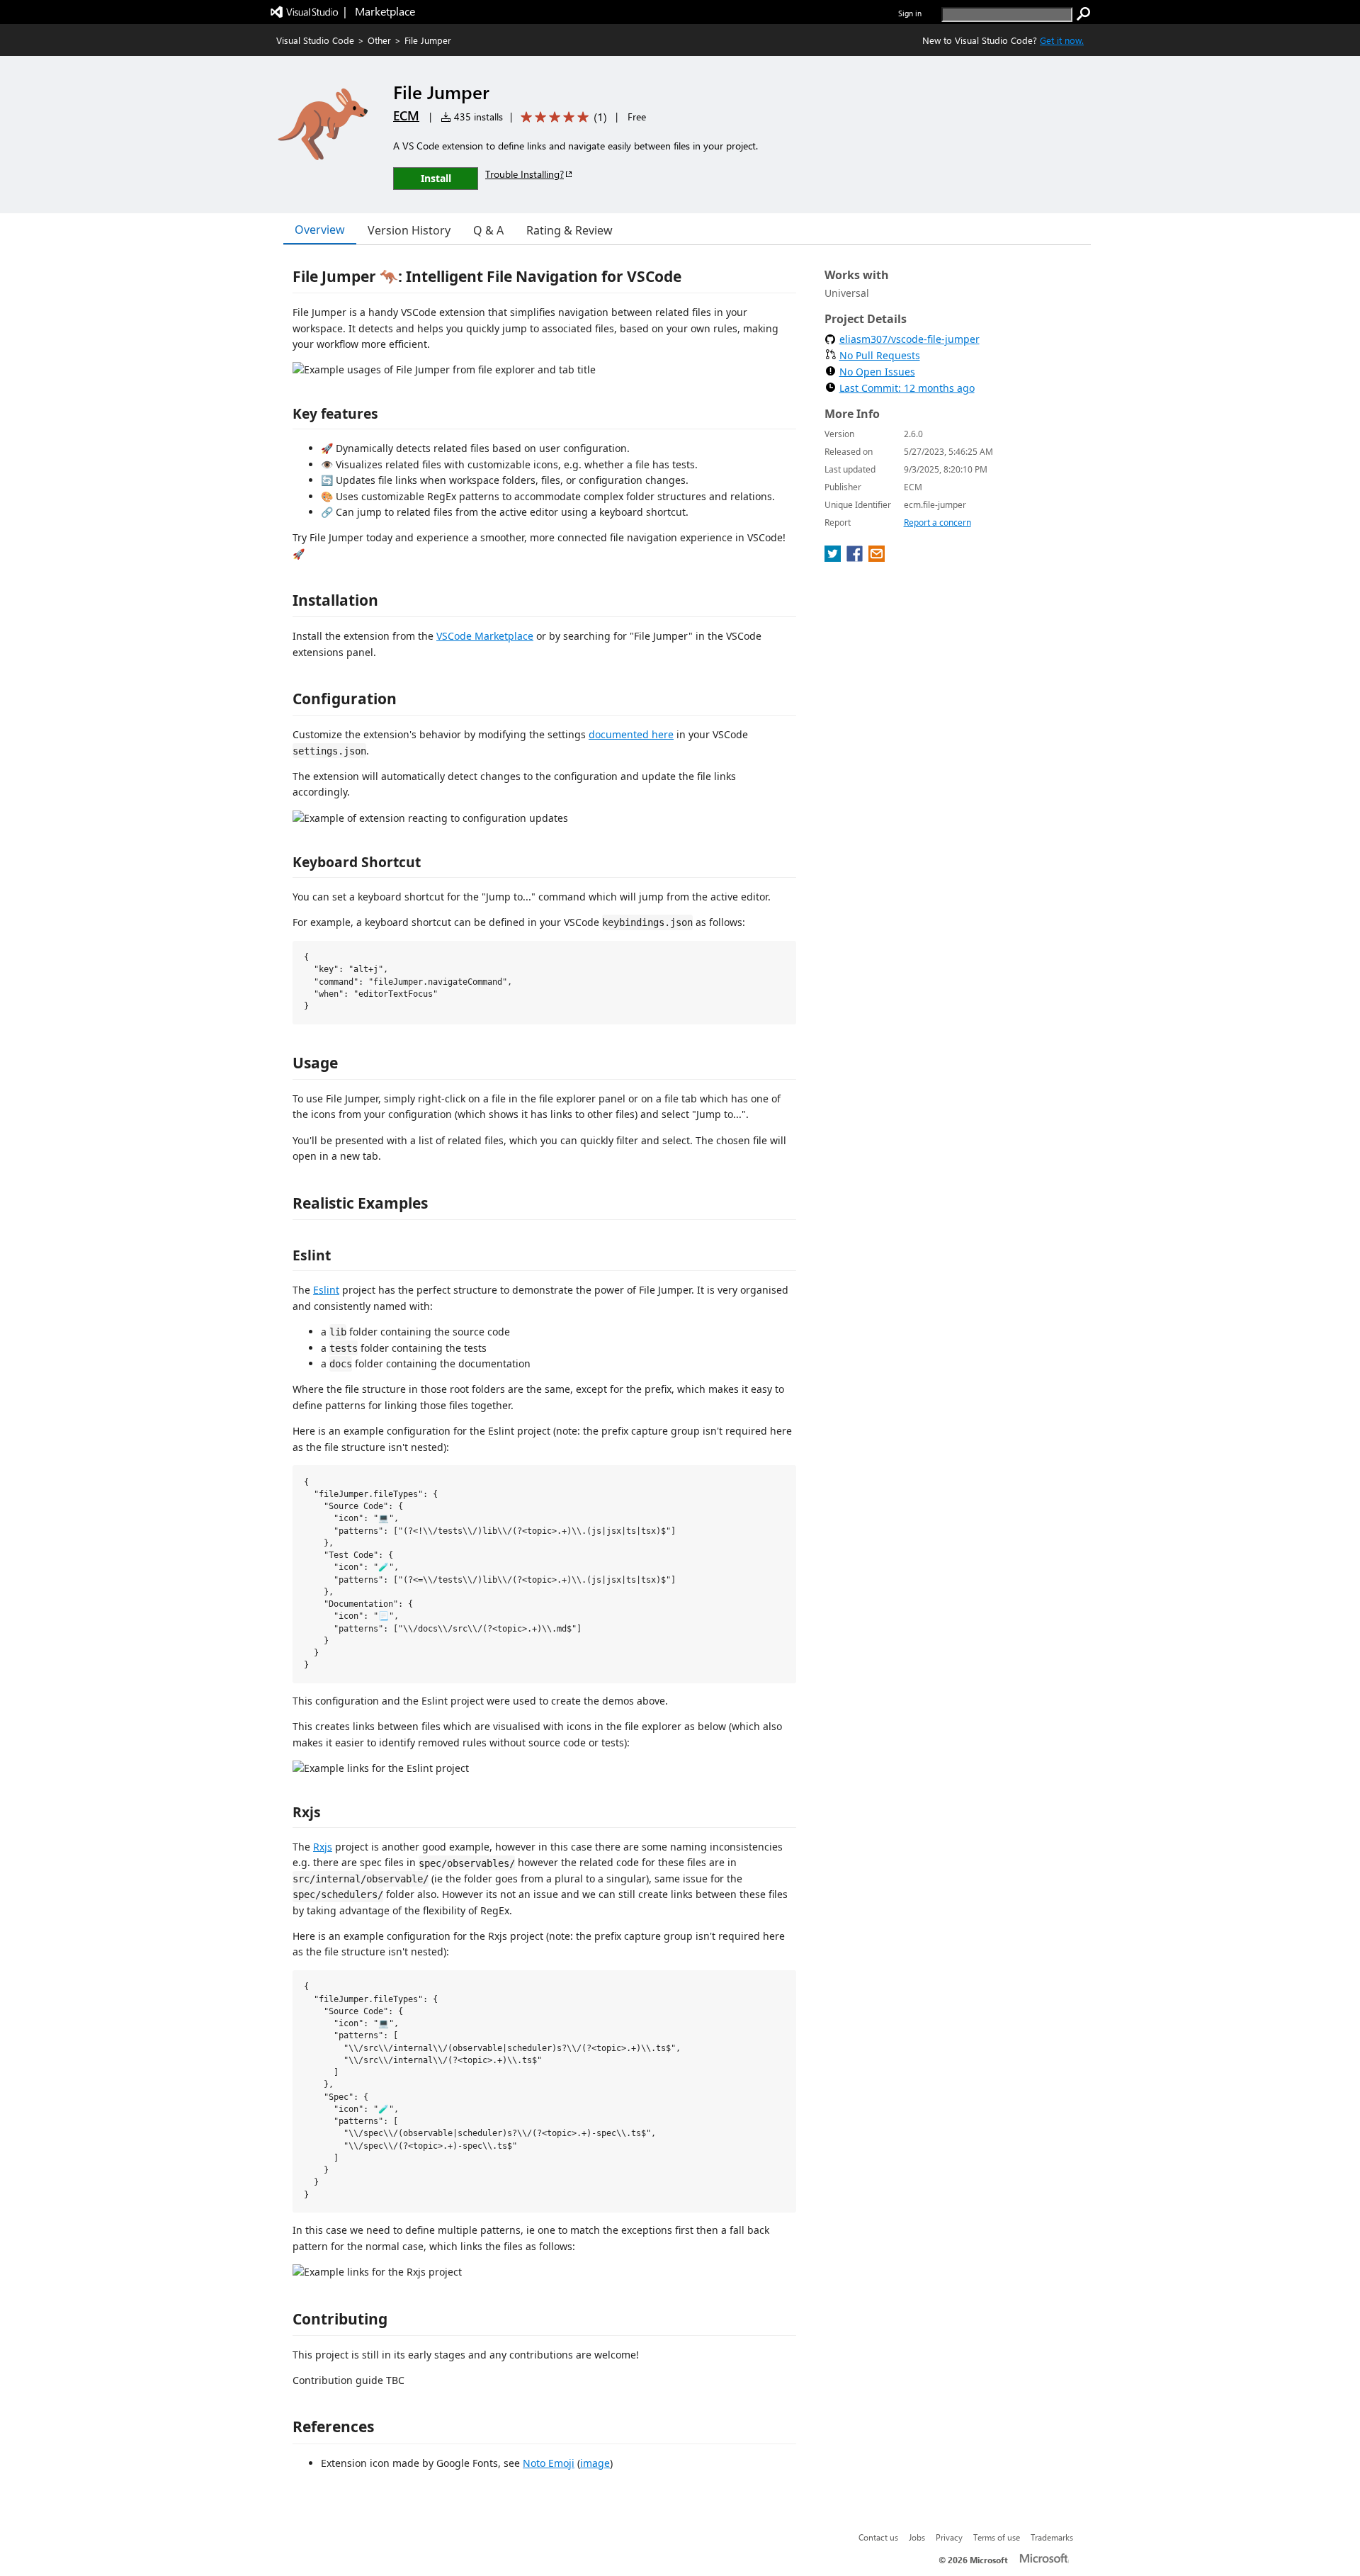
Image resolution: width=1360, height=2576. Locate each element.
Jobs (917, 2537)
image (595, 2463)
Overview (320, 230)
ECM (406, 115)
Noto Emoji (549, 2463)
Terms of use (997, 2537)
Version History (409, 230)
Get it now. (1062, 40)
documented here (631, 734)
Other (379, 40)
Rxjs (323, 1847)
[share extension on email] (877, 558)
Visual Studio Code (315, 40)
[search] (1084, 14)
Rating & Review (569, 230)
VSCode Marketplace (485, 636)
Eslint (326, 1290)
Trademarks (1052, 2537)
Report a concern (937, 522)
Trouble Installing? (525, 174)
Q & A (488, 230)
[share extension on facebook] (856, 558)
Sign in (910, 13)
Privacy (949, 2537)
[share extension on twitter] (834, 558)
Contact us (878, 2537)
